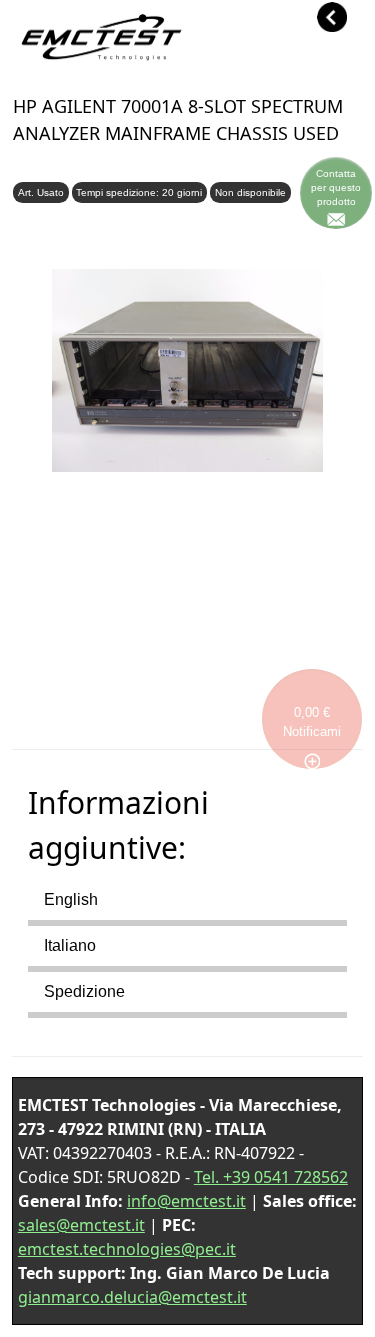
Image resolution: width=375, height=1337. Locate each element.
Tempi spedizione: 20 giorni (139, 192)
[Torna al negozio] (99, 56)
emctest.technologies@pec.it (127, 1249)
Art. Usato (41, 192)
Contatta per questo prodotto (336, 188)
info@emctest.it (186, 1201)
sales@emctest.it (81, 1225)
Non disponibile (250, 192)
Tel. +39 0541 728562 (271, 1177)
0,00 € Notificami (312, 722)
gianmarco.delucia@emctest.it (132, 1297)
